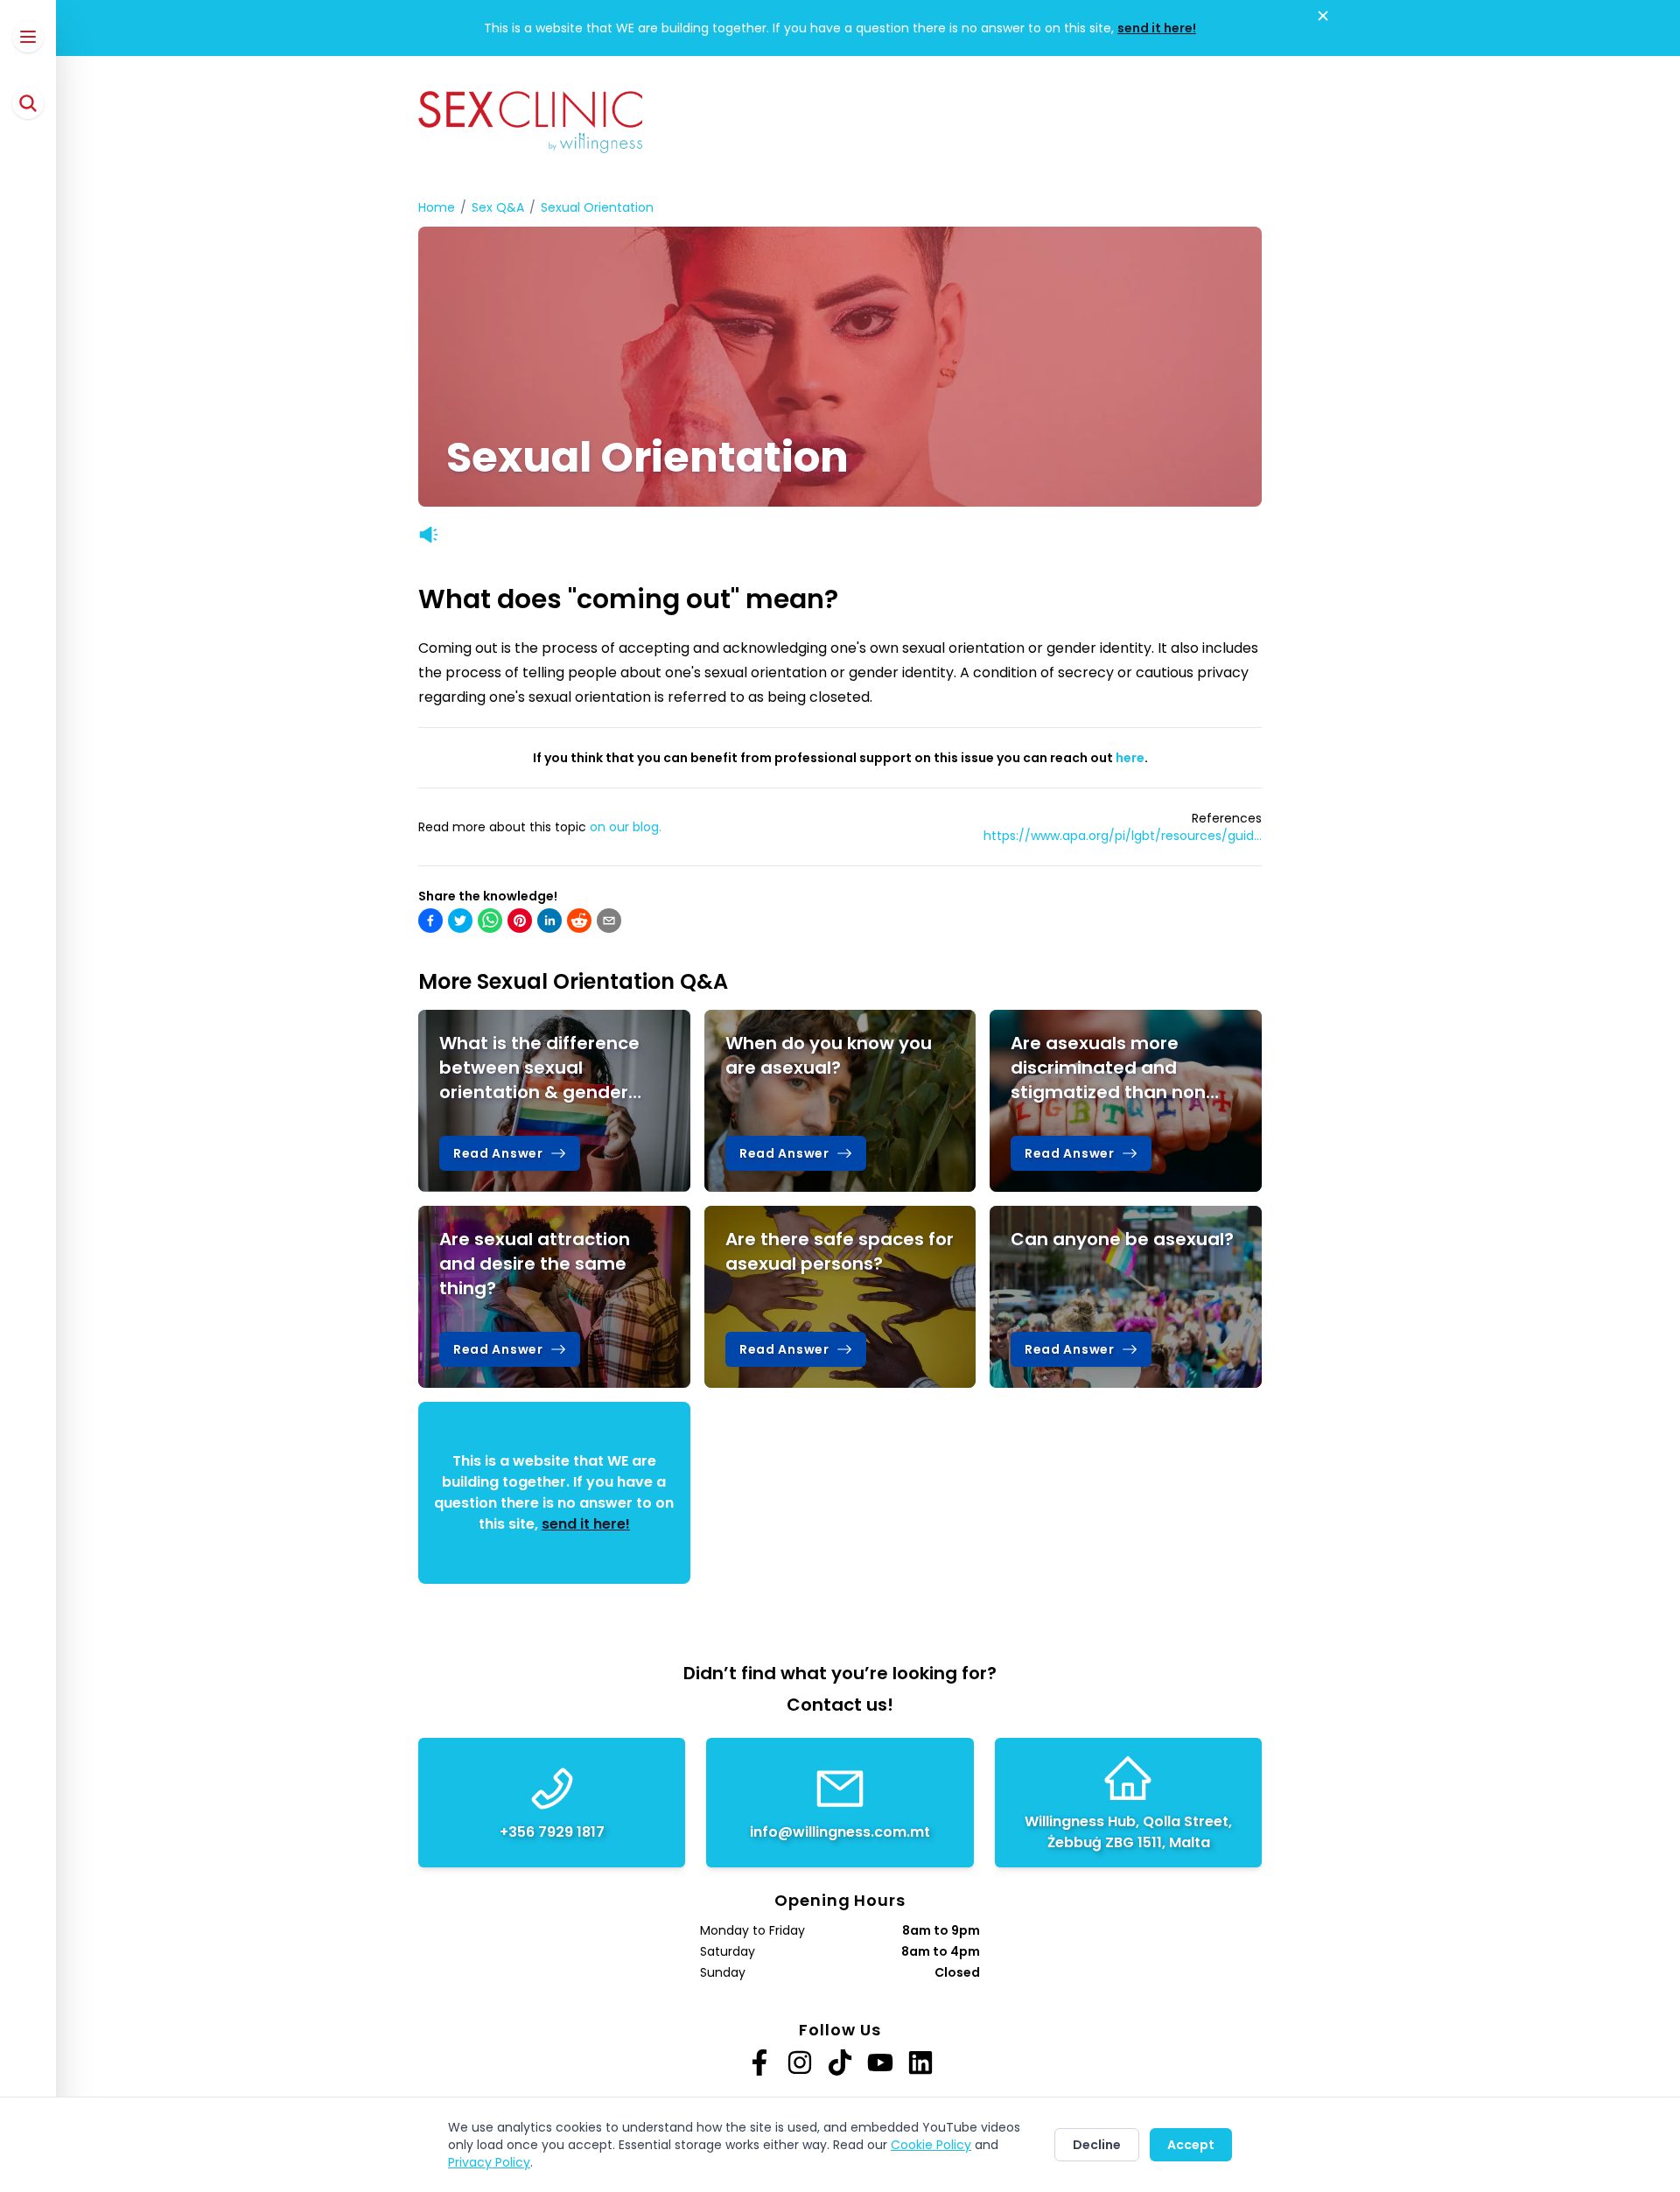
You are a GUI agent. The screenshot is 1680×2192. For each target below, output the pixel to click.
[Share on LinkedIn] (549, 921)
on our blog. (626, 827)
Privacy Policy (489, 2162)
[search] (28, 103)
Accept (1191, 2145)
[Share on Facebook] (430, 921)
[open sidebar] (28, 37)
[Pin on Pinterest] (520, 921)
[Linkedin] (920, 2062)
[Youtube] (880, 2062)
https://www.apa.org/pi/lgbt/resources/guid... (1123, 836)
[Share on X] (460, 921)
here (1130, 758)
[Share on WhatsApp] (490, 921)
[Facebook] (759, 2062)
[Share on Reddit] (579, 921)
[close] (1323, 16)
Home (437, 207)
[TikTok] (840, 2062)
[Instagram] (800, 2062)
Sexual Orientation (597, 207)
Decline (1097, 2145)
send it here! (1157, 28)
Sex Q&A (498, 207)
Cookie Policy (931, 2145)
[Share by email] (609, 921)
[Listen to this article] (429, 535)
